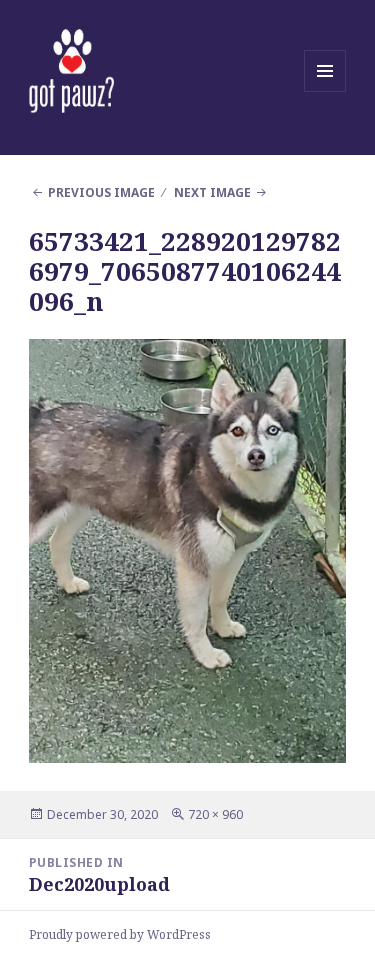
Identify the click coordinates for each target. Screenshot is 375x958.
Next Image (212, 192)
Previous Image (101, 192)
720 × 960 (215, 814)
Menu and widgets (325, 91)
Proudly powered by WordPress (120, 934)
